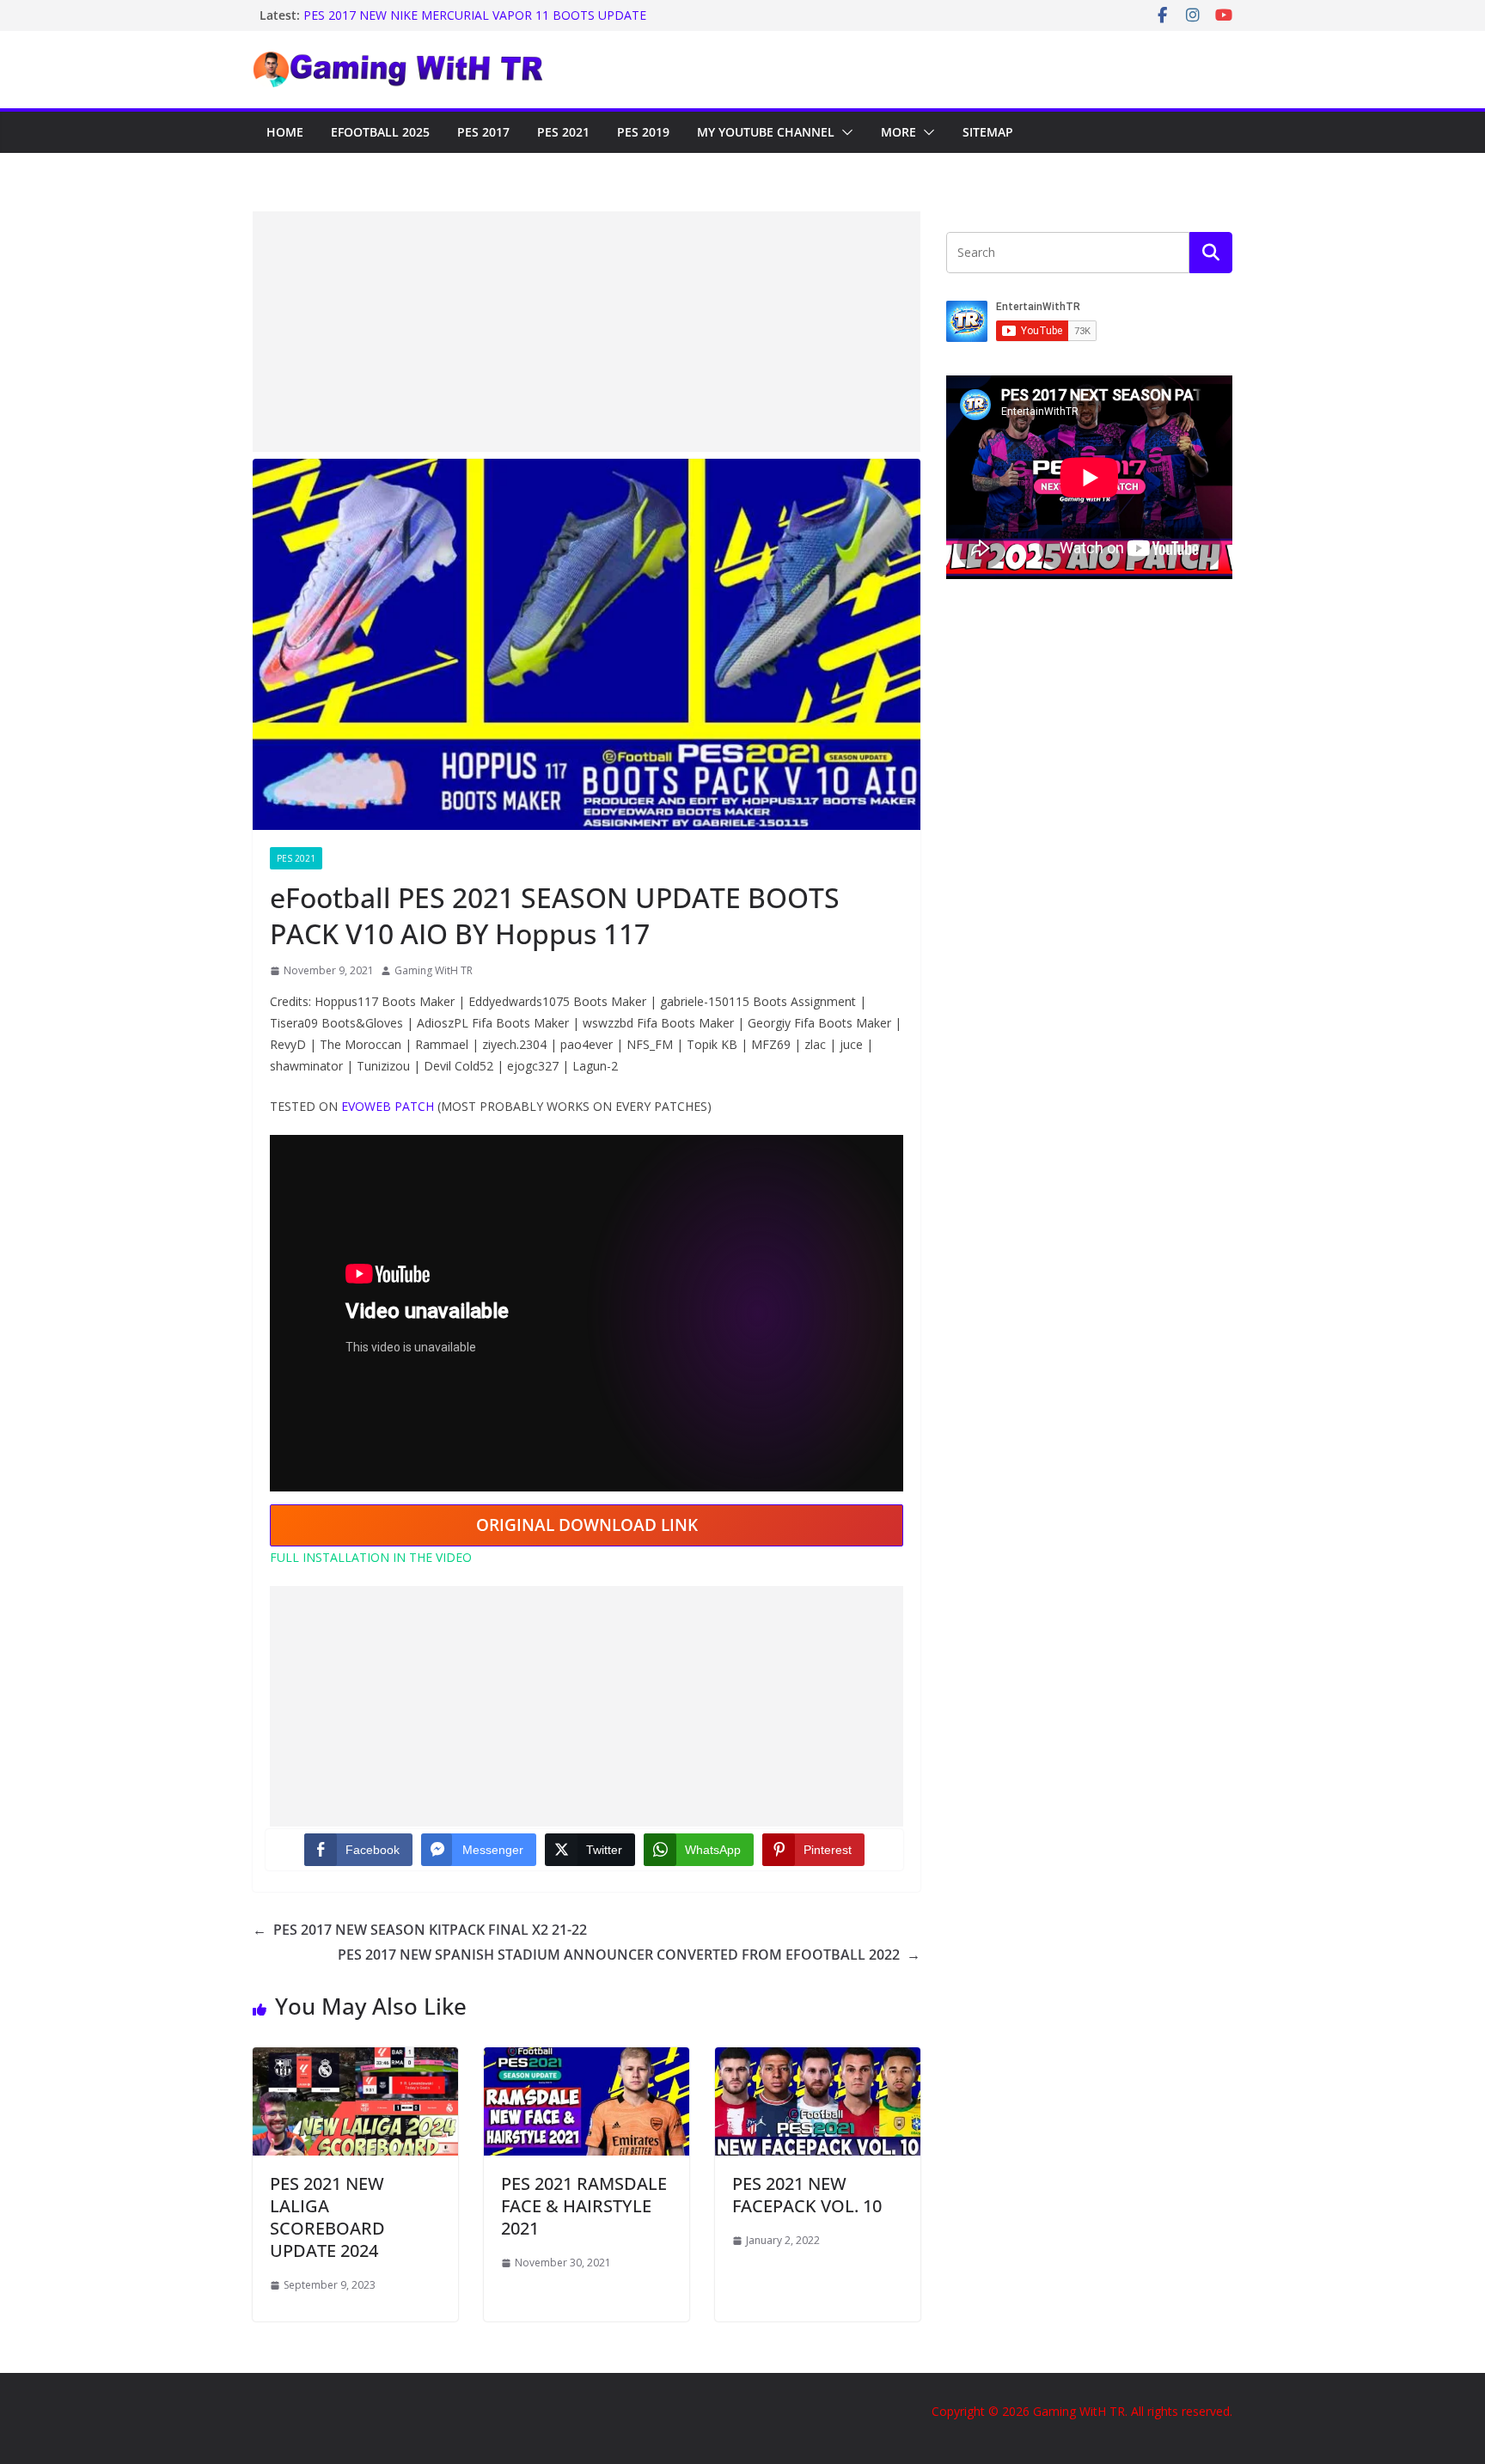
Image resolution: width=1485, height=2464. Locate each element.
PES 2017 (483, 132)
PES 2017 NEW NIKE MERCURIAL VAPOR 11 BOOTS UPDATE (475, 15)
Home (285, 132)
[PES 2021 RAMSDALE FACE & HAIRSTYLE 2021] (587, 2059)
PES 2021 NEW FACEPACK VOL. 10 (807, 2195)
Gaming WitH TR (434, 970)
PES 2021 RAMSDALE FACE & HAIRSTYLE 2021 (584, 2206)
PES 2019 (643, 132)
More (898, 132)
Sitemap (988, 132)
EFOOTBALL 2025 (380, 132)
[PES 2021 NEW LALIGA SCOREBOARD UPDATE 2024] (355, 2059)
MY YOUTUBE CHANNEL (766, 132)
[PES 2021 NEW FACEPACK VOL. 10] (818, 2059)
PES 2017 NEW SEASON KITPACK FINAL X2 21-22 (420, 1930)
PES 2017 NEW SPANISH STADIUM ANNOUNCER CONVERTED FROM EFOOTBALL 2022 (629, 1955)
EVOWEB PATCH (389, 1106)
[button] (844, 132)
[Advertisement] (587, 332)
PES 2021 (563, 132)
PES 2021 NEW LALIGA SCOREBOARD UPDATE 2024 (327, 2217)
